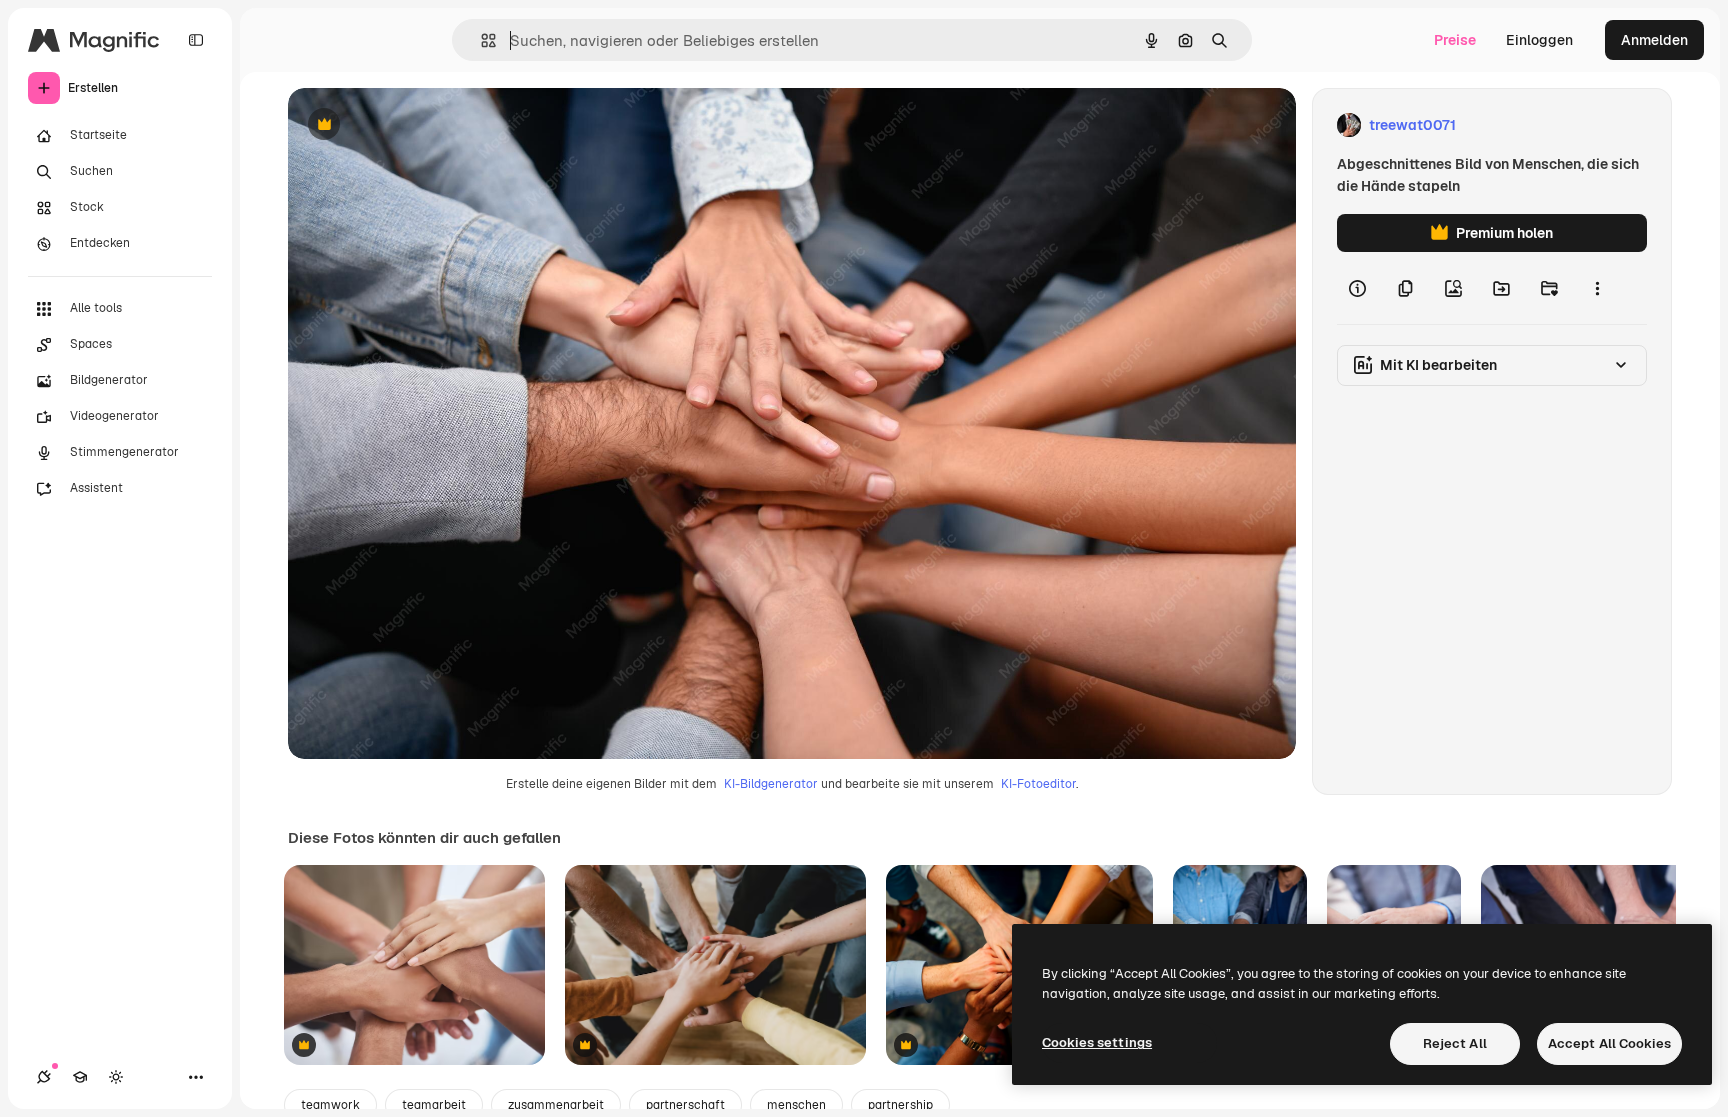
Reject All (1455, 1043)
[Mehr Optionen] (1597, 288)
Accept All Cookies (1609, 1043)
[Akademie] (80, 1077)
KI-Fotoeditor (1038, 784)
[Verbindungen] (44, 1077)
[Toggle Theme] (116, 1077)
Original (416, 125)
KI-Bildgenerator (771, 784)
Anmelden (1654, 40)
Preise (1455, 40)
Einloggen (1539, 40)
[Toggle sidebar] (196, 40)
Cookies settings (1097, 1042)
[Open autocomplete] (480, 40)
